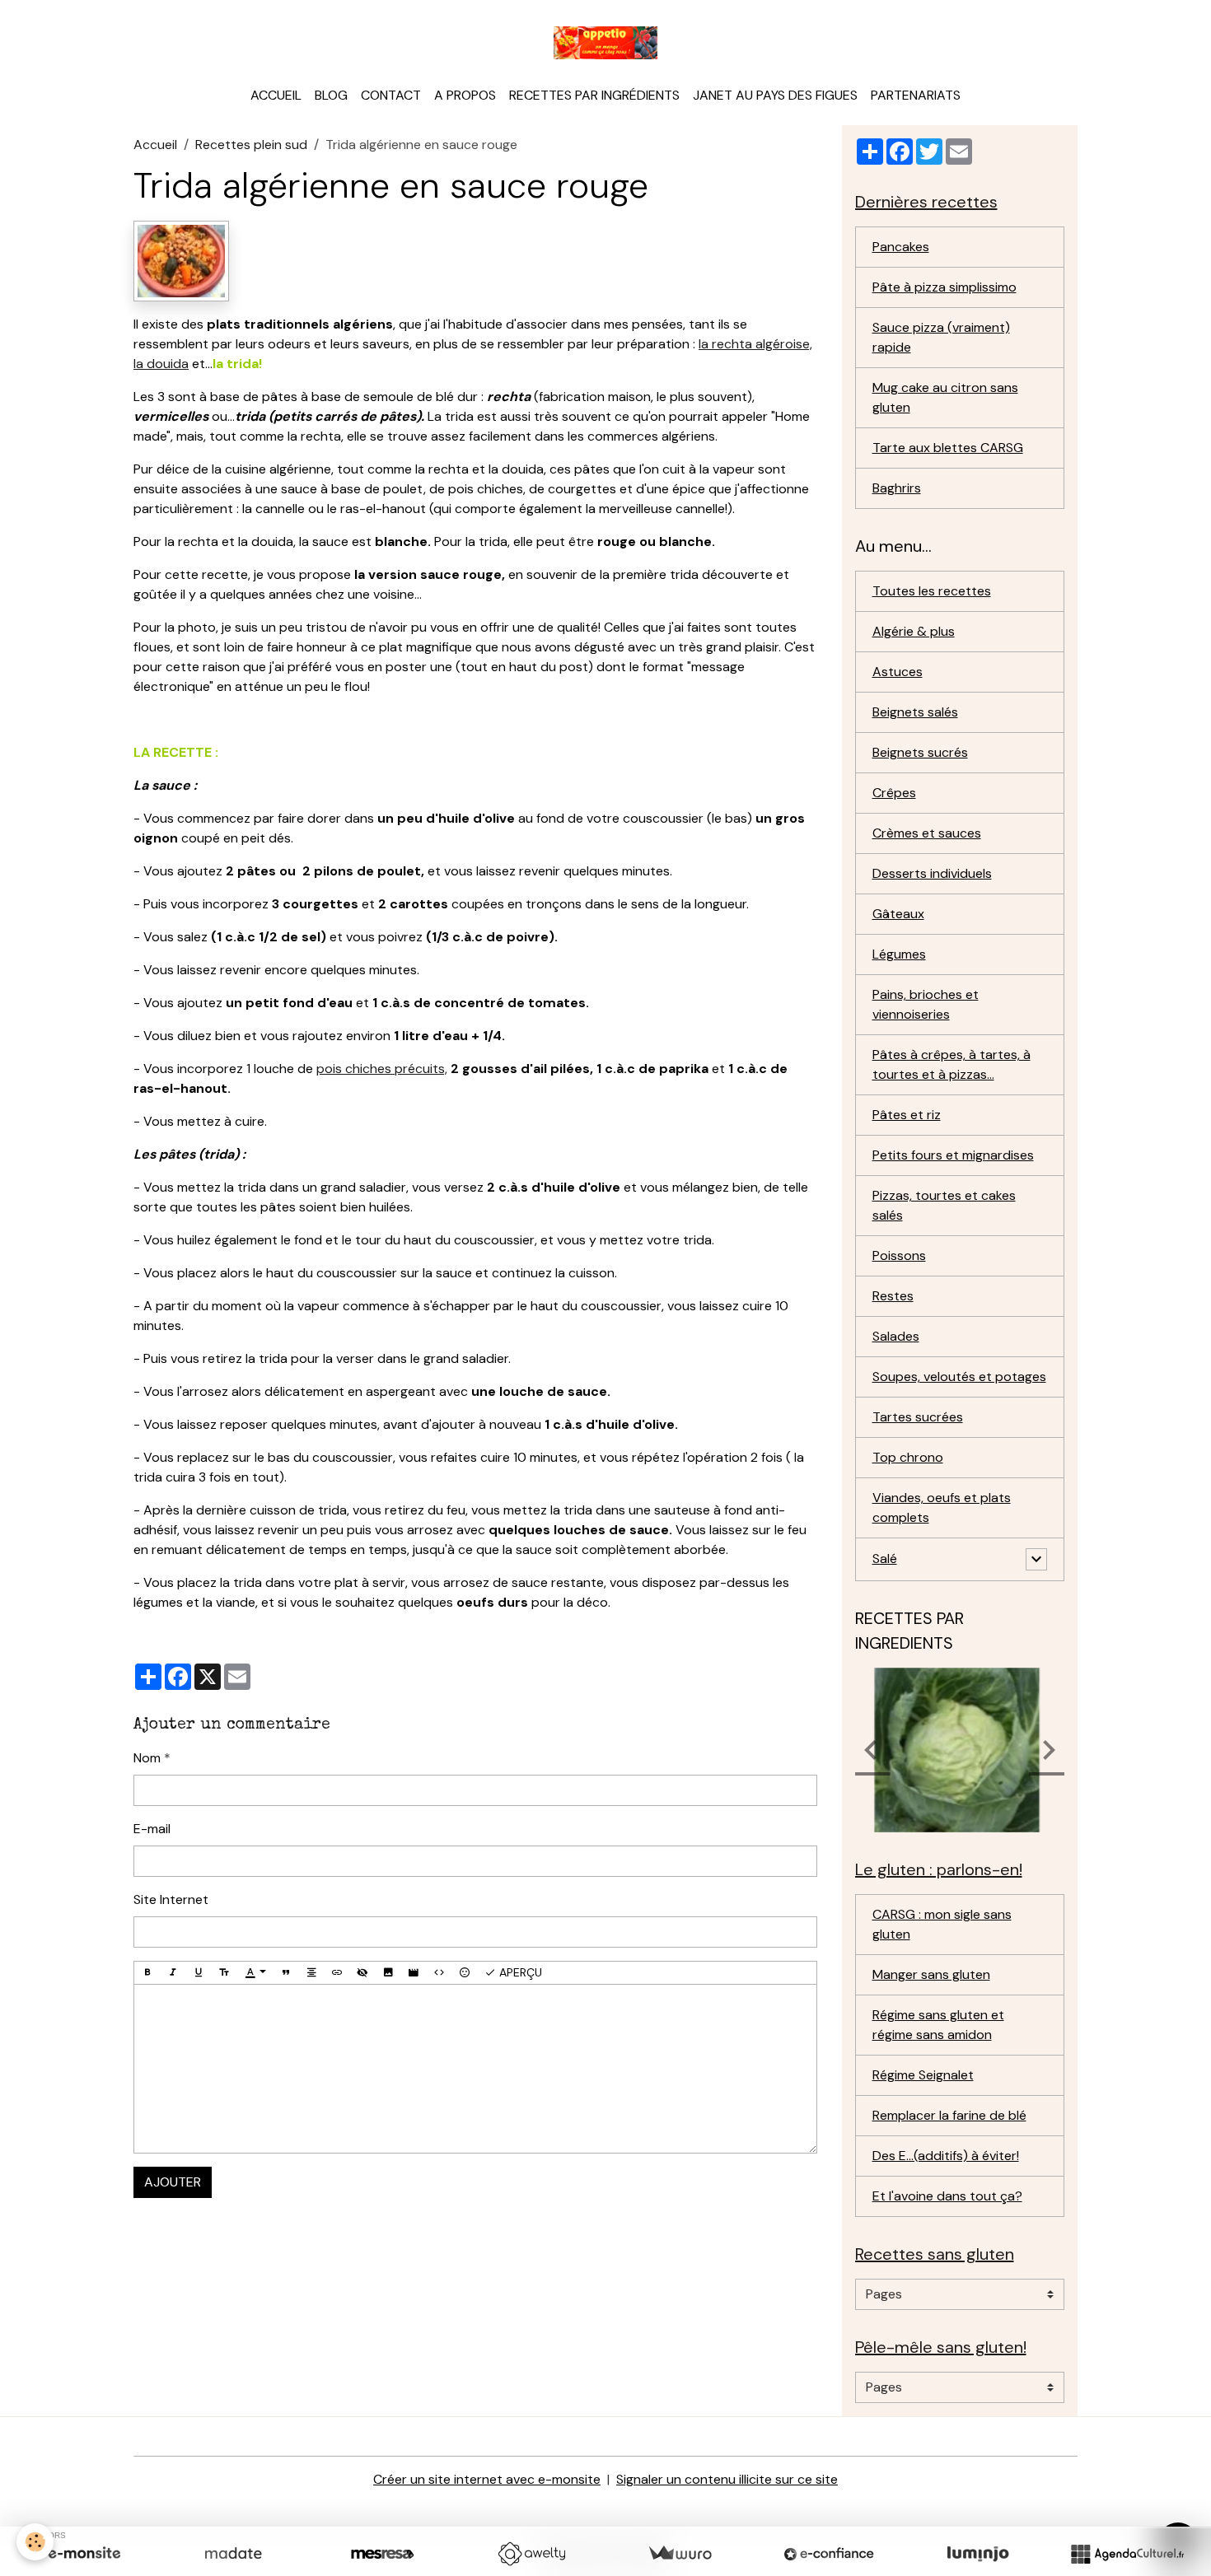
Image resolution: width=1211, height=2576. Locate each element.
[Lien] (337, 1973)
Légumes (899, 954)
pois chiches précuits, (382, 1069)
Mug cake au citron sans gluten (945, 397)
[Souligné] (199, 1973)
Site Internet (171, 1899)
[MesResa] (382, 2554)
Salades (896, 1336)
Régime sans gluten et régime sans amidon (938, 2025)
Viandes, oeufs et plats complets (942, 1507)
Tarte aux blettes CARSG (948, 448)
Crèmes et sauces (927, 833)
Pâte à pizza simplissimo (944, 287)
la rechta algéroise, (755, 344)
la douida (161, 364)
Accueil (276, 95)
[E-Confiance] (829, 2554)
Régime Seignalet (923, 2075)
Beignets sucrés (920, 752)
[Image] (388, 1973)
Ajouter (173, 2182)
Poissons (899, 1255)
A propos (465, 95)
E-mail (152, 1829)
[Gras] (147, 1973)
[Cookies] (35, 2542)
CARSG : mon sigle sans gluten (942, 1924)
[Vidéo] (414, 1973)
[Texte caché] (362, 1973)
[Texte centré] (311, 1973)
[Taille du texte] (224, 1973)
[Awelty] (531, 2554)
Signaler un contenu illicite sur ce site (727, 2479)
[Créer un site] (84, 2554)
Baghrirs (897, 488)
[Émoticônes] (465, 1973)
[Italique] (173, 1973)
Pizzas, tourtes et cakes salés (944, 1205)
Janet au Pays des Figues (775, 95)
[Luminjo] (978, 2554)
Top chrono (908, 1457)
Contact (391, 95)
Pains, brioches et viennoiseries (926, 1004)
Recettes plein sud (251, 145)
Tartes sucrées (918, 1417)
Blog (331, 95)
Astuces (898, 672)
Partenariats (916, 95)
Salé (885, 1559)
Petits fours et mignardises (953, 1155)
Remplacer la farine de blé (949, 2115)
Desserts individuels (932, 873)
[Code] (439, 1973)
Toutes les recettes (932, 591)
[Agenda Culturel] (1127, 2554)
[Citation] (286, 1973)
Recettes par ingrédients (594, 95)
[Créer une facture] (680, 2554)
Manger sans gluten (931, 1974)
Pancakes (901, 247)
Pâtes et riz (907, 1115)
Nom (147, 1758)
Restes (893, 1296)
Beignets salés (915, 712)
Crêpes (894, 793)
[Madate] (233, 2554)
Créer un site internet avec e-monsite (487, 2479)
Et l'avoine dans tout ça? (947, 2196)
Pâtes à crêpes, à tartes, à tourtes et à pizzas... (951, 1064)
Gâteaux (898, 914)
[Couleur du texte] (255, 1973)
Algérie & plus (914, 631)
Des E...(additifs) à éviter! (946, 2156)
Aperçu (519, 1972)
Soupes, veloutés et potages (959, 1377)
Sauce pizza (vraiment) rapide (941, 337)
